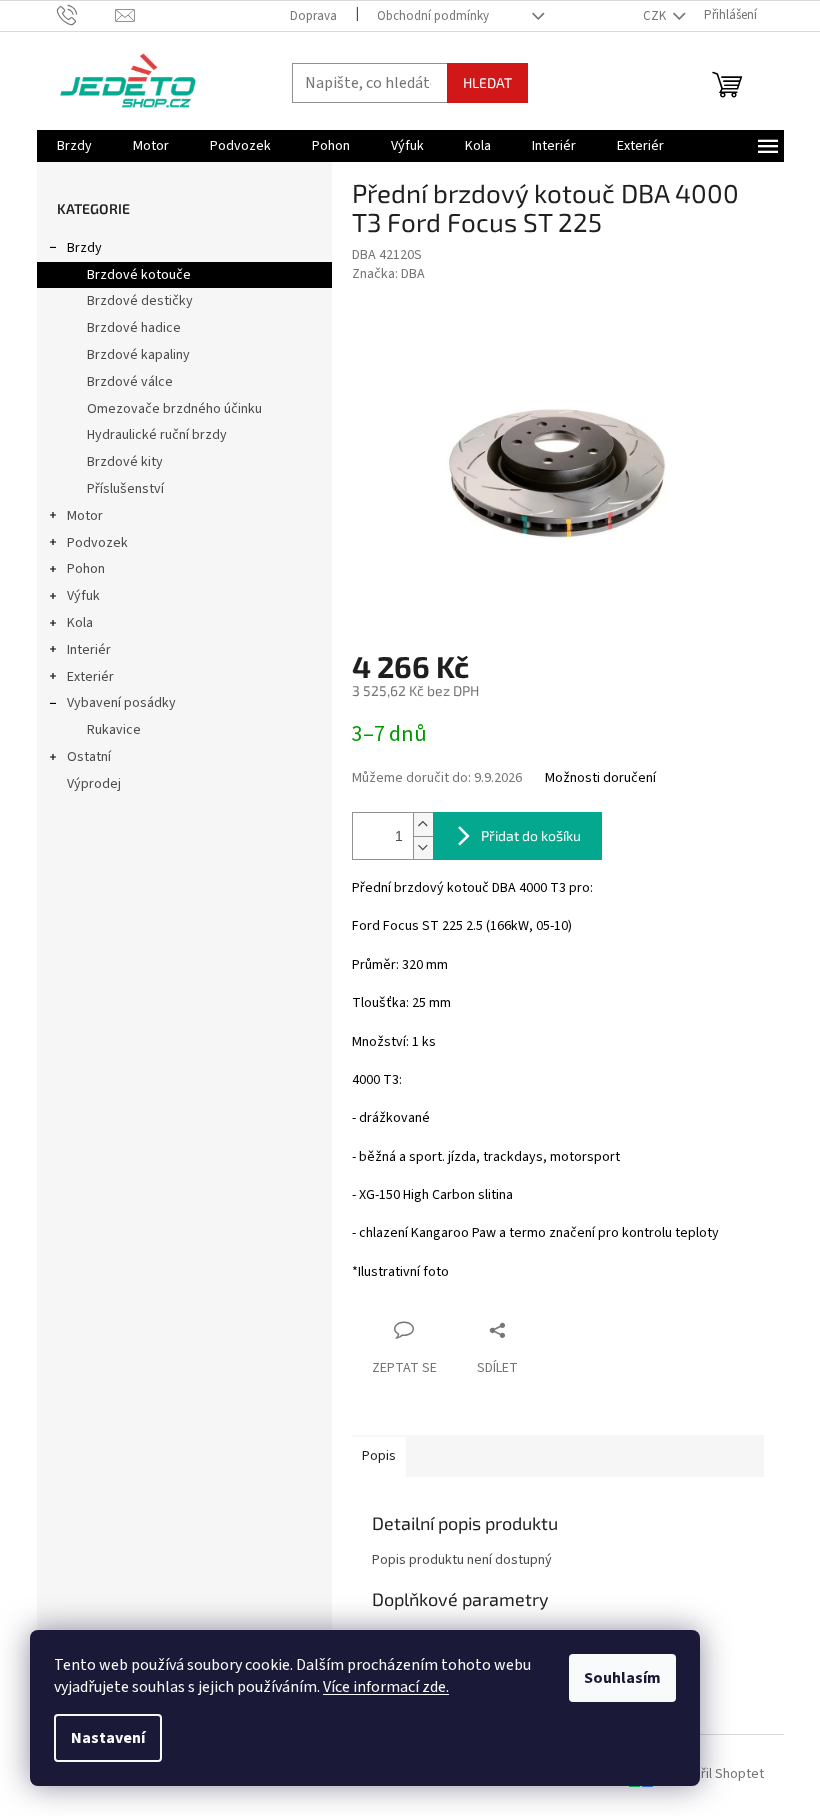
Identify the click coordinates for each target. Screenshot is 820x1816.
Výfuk (83, 596)
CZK (656, 16)
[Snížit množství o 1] (423, 847)
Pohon (86, 569)
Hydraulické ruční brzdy (157, 435)
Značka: (388, 274)
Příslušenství (125, 489)
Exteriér (90, 677)
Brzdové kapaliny (138, 355)
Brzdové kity (125, 462)
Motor (85, 516)
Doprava (313, 16)
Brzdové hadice (134, 328)
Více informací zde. (386, 1687)
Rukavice (114, 730)
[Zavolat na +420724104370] (86, 15)
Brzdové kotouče (139, 275)
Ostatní (89, 757)
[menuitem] (74, 146)
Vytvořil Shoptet (715, 1775)
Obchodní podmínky (433, 16)
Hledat (487, 82)
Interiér (89, 650)
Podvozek (97, 543)
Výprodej (94, 784)
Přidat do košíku (531, 835)
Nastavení (108, 1738)
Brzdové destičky (140, 301)
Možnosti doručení (600, 778)
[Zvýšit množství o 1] (423, 824)
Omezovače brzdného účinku (174, 409)
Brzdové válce (130, 382)
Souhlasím (622, 1678)
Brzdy (84, 248)
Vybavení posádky (121, 703)
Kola (80, 623)
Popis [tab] (379, 1456)
